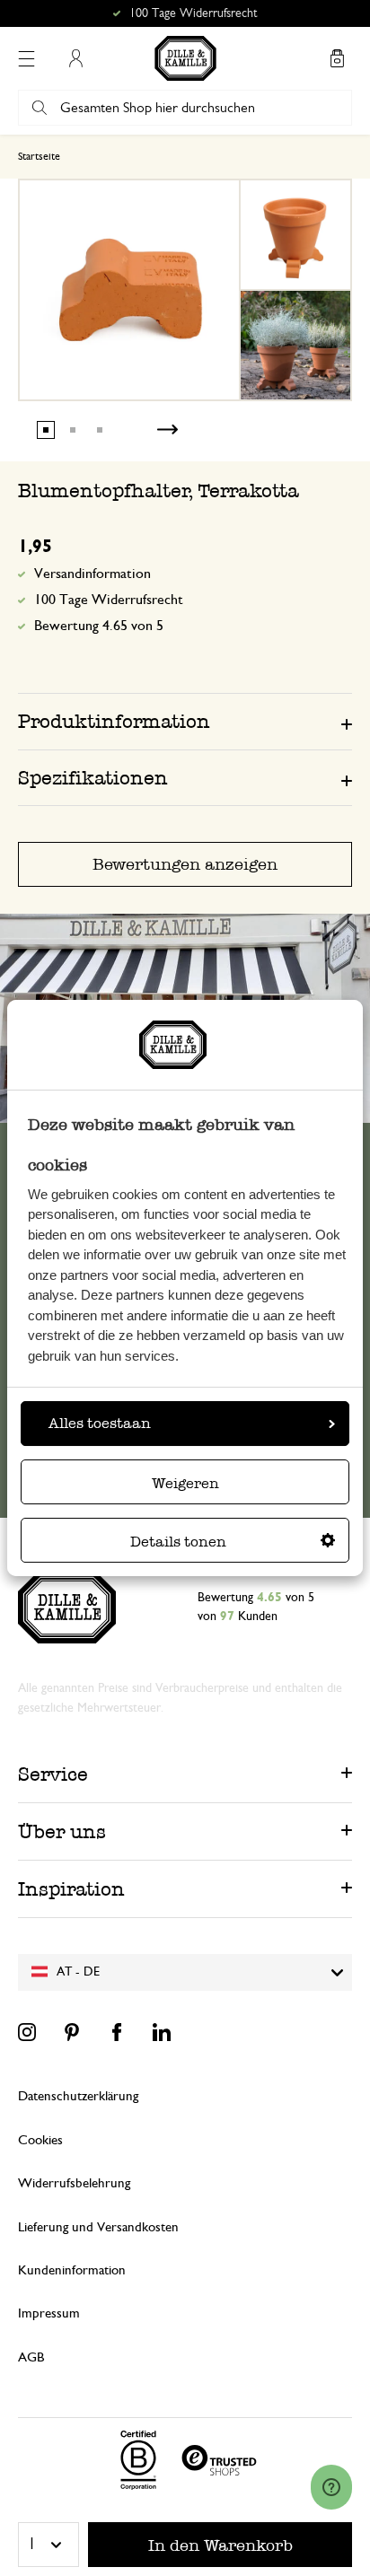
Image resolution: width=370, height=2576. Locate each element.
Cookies (40, 2140)
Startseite (39, 156)
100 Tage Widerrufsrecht (109, 600)
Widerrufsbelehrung (74, 2183)
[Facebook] (117, 2032)
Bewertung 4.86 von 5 (194, 13)
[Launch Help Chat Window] (331, 2487)
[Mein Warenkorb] (337, 58)
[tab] (185, 721)
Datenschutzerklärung (78, 2096)
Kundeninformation (72, 2270)
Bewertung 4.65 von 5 (99, 626)
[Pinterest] (72, 2032)
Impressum (49, 2313)
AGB (31, 2357)
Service (53, 1774)
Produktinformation (114, 721)
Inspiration (71, 1889)
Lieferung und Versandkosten (98, 2227)
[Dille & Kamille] (185, 58)
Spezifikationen (93, 778)
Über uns (62, 1831)
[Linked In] (162, 2032)
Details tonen (178, 1542)
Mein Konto (75, 58)
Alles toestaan (100, 1423)
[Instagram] (27, 2032)
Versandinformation (92, 574)
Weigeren (185, 1483)
